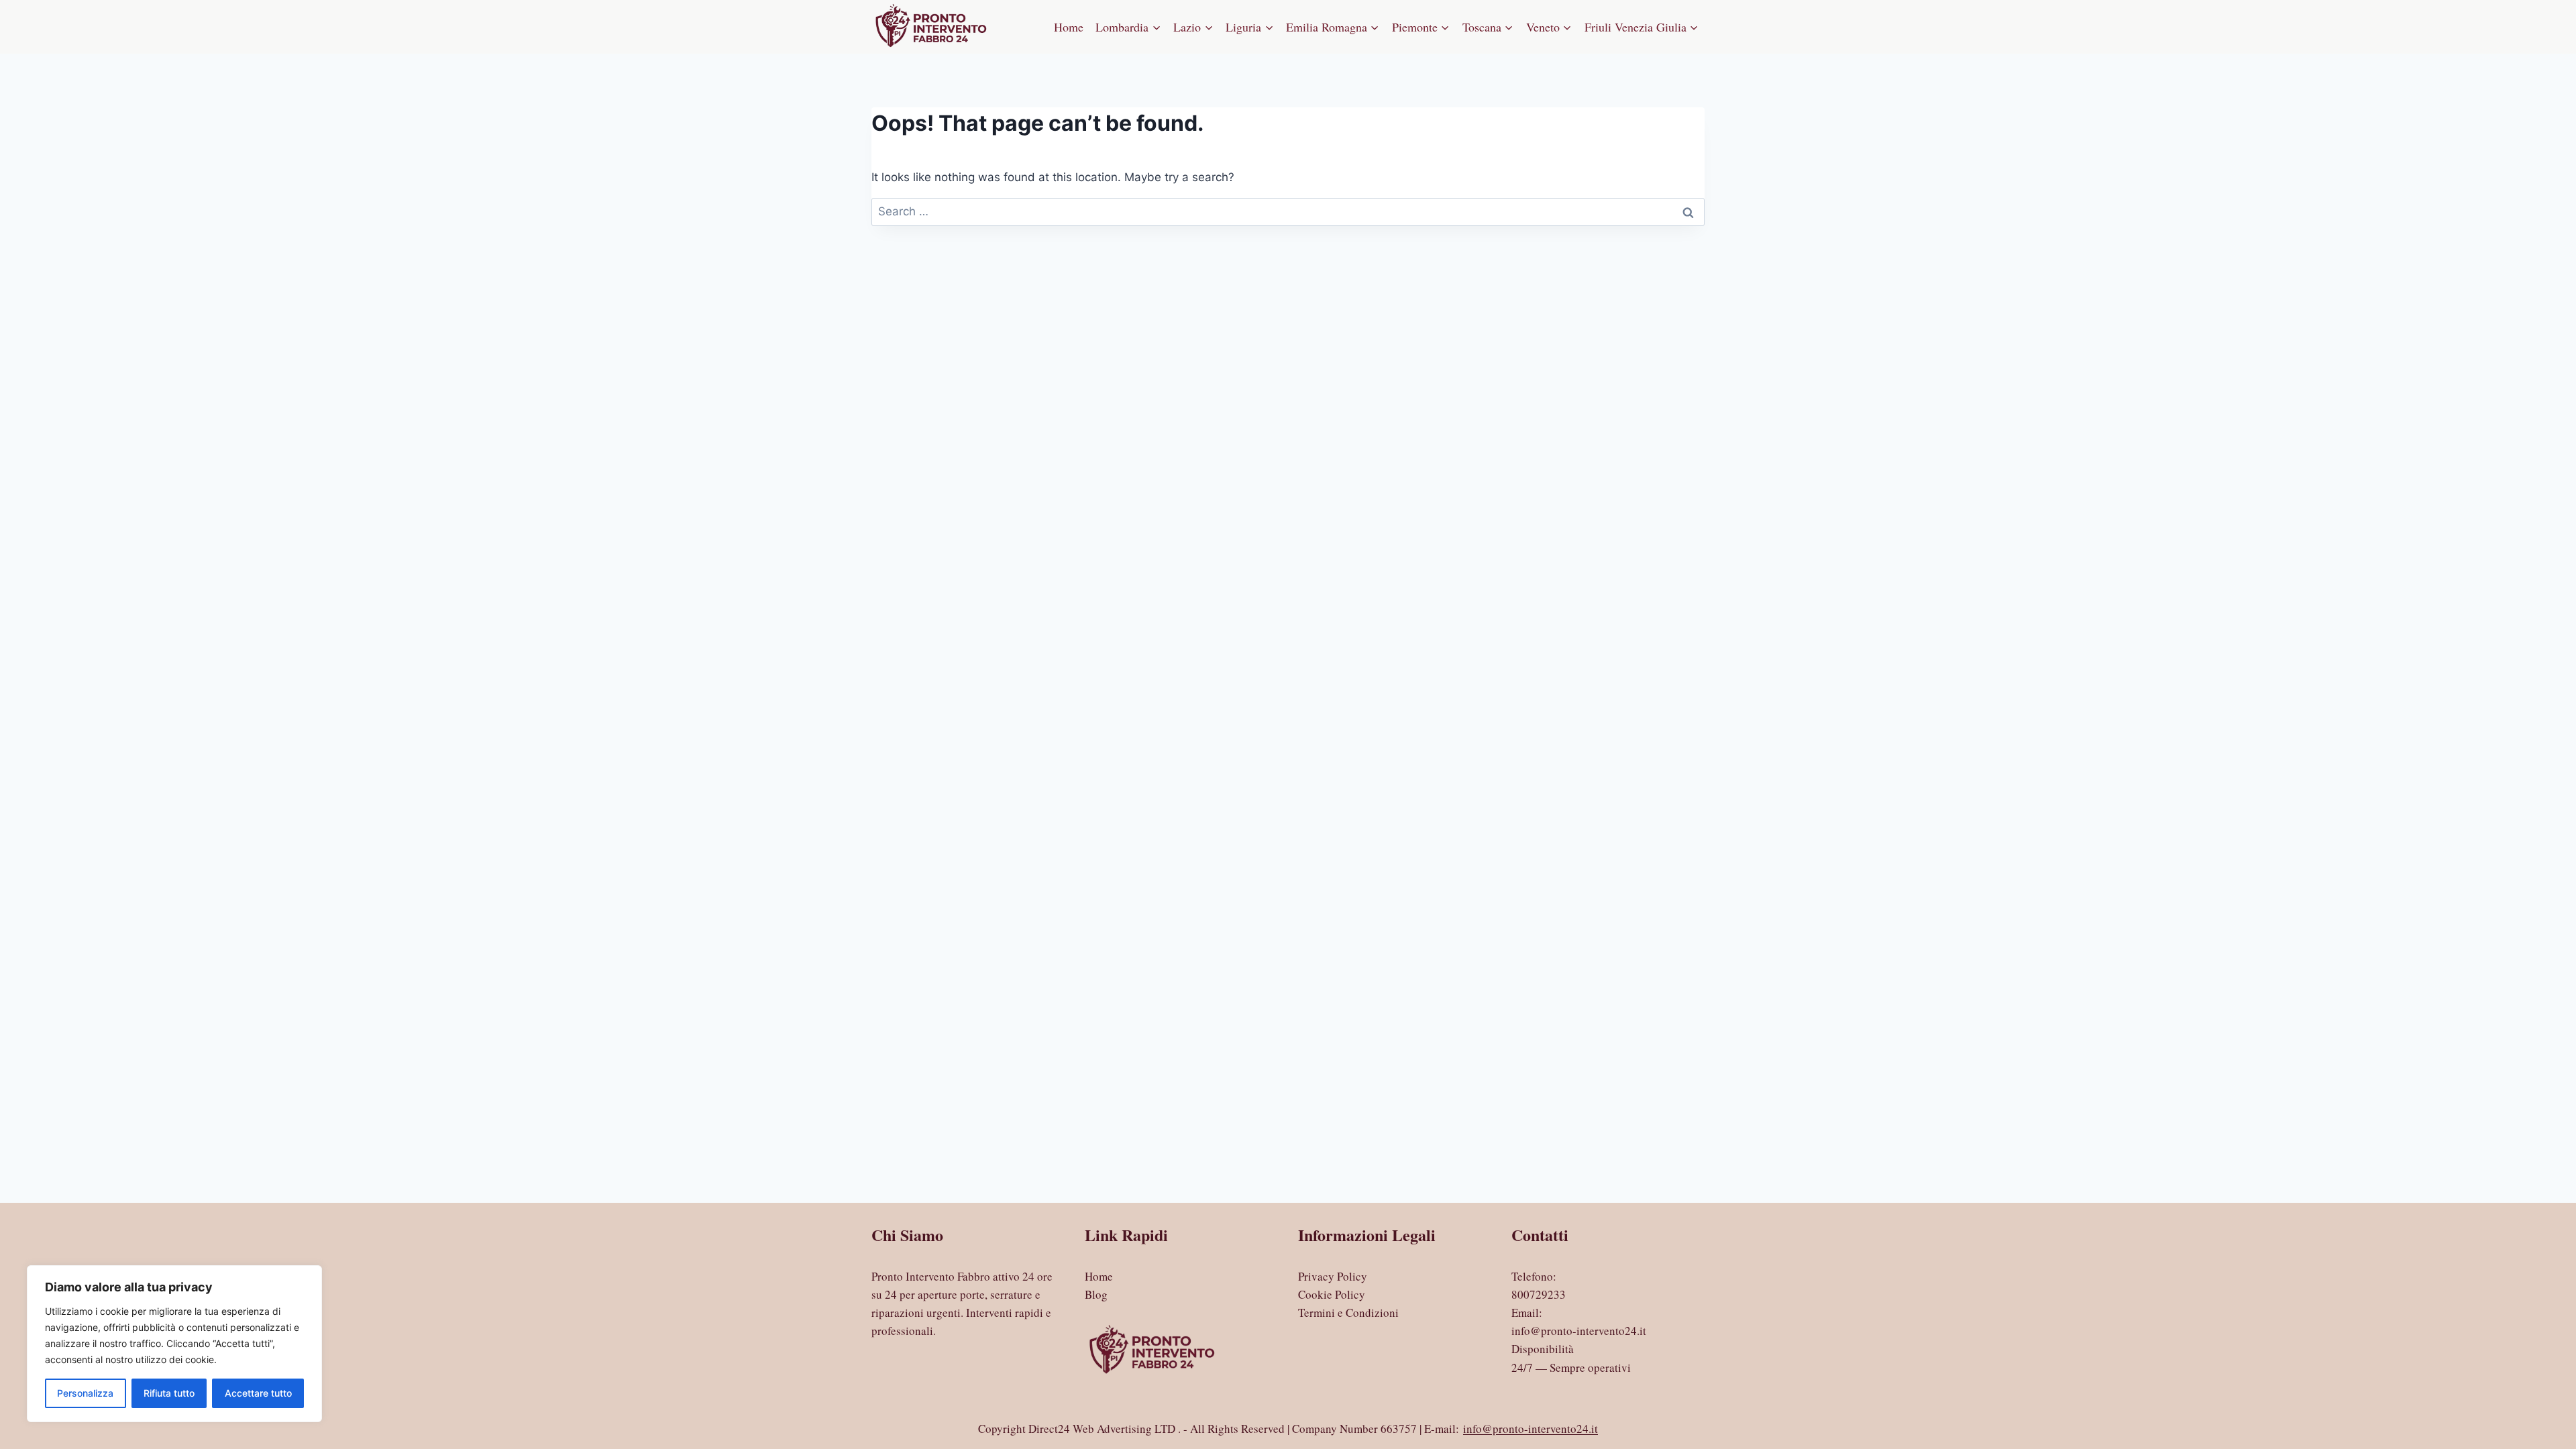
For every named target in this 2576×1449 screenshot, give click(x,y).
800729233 (1539, 1294)
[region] (174, 1344)
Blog (1096, 1294)
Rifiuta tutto (169, 1393)
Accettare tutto (258, 1393)
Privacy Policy (1333, 1276)
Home (1069, 27)
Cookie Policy (1332, 1294)
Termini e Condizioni (1348, 1312)
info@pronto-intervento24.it (1579, 1331)
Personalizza (85, 1393)
